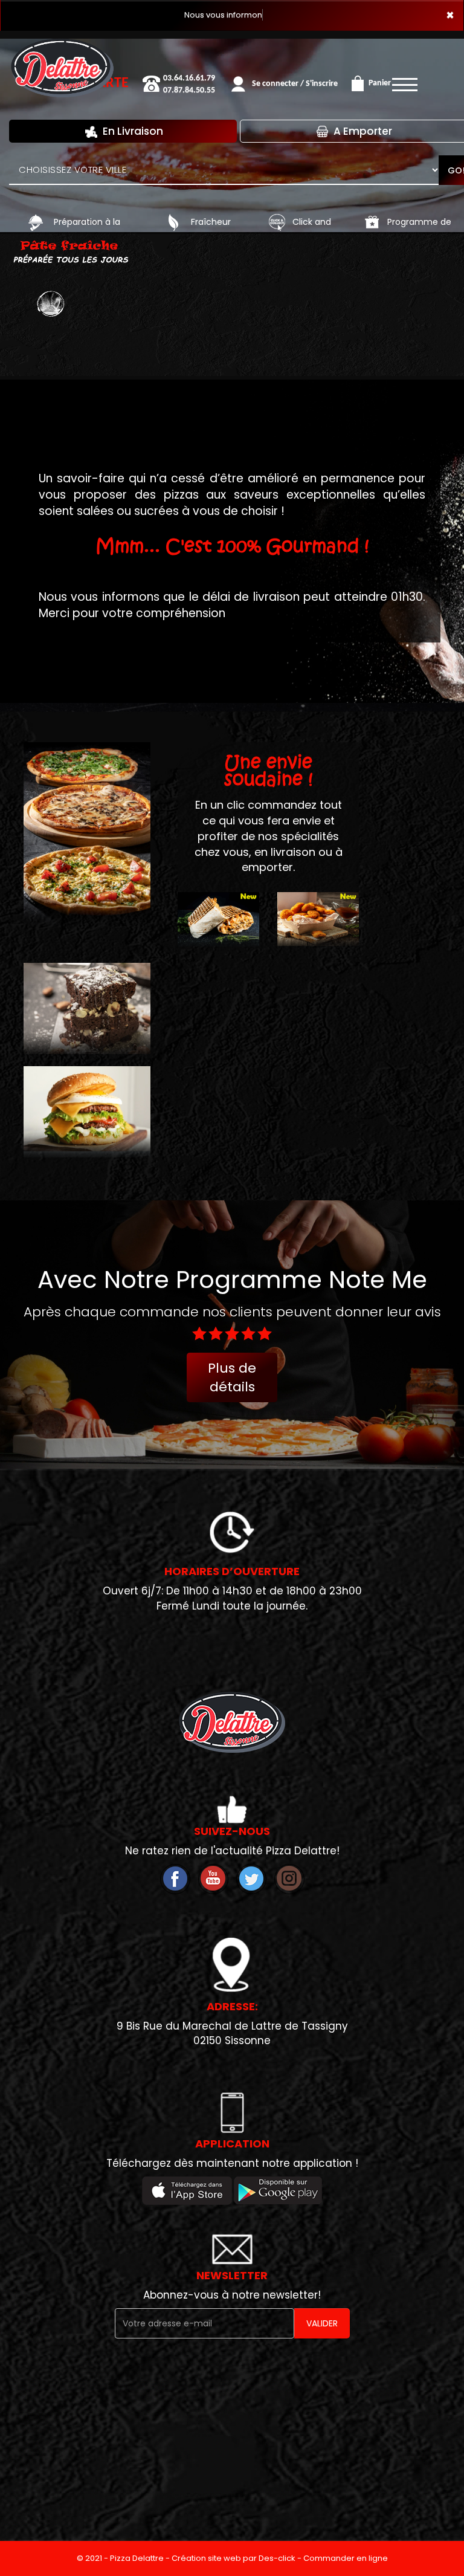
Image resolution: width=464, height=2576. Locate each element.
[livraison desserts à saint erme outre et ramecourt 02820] (87, 1007)
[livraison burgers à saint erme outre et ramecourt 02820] (87, 1110)
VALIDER (322, 2323)
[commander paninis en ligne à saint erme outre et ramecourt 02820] (318, 943)
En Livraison (132, 131)
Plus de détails (232, 1377)
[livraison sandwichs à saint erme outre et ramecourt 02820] (218, 943)
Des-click (277, 2558)
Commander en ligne (346, 2558)
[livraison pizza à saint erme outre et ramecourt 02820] (62, 48)
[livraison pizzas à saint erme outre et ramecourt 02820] (36, 222)
